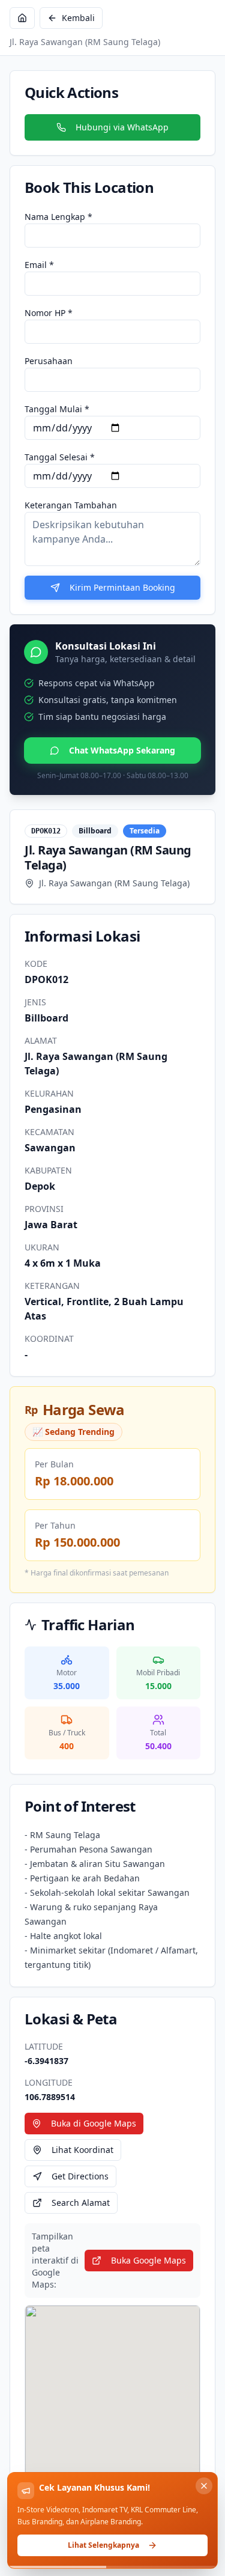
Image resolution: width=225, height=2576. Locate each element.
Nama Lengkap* (58, 217)
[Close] (204, 2486)
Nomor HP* (49, 313)
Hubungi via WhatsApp (122, 127)
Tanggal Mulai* (57, 409)
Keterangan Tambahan (71, 505)
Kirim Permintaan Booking (122, 587)
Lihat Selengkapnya (103, 2545)
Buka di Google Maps (94, 2123)
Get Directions (80, 2176)
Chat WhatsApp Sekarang (122, 750)
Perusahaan (49, 361)
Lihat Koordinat (82, 2150)
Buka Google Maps (148, 2260)
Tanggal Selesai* (60, 457)
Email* (39, 265)
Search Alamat (81, 2203)
